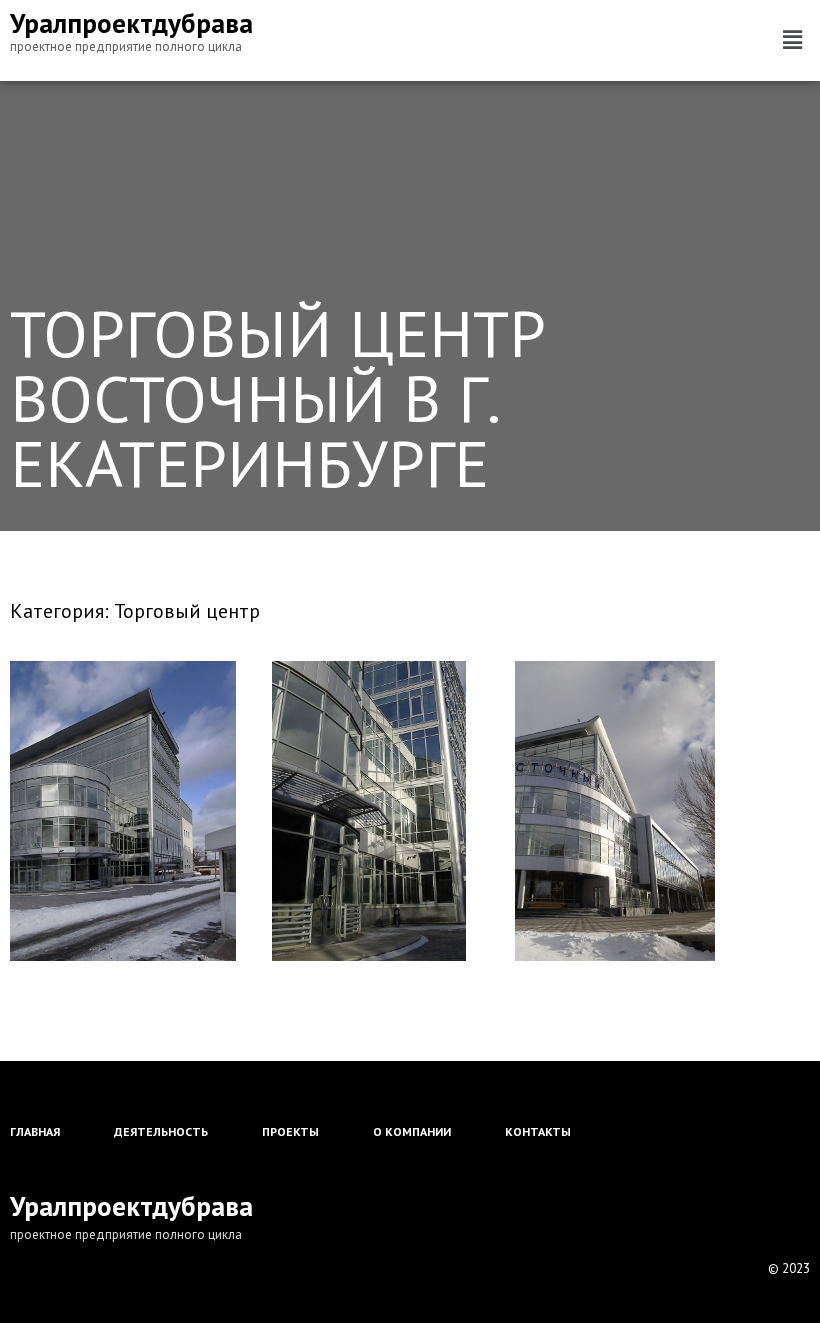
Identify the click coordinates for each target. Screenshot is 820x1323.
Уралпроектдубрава (131, 23)
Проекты (290, 1131)
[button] (793, 40)
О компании (412, 1131)
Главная (35, 1131)
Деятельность (161, 1131)
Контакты (538, 1131)
